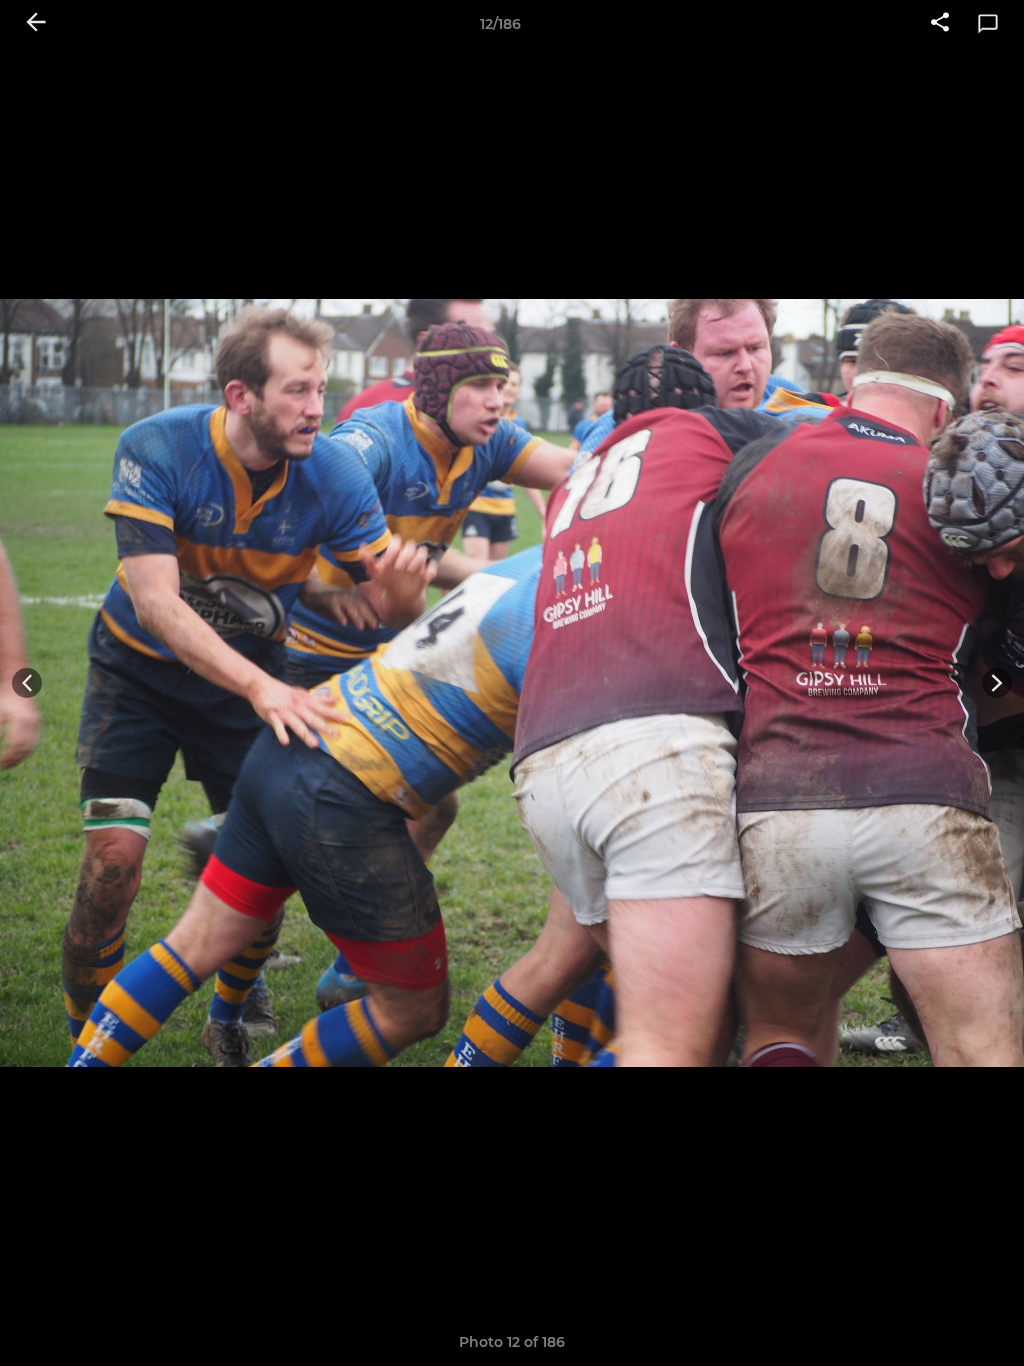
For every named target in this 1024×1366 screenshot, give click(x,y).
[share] (940, 24)
